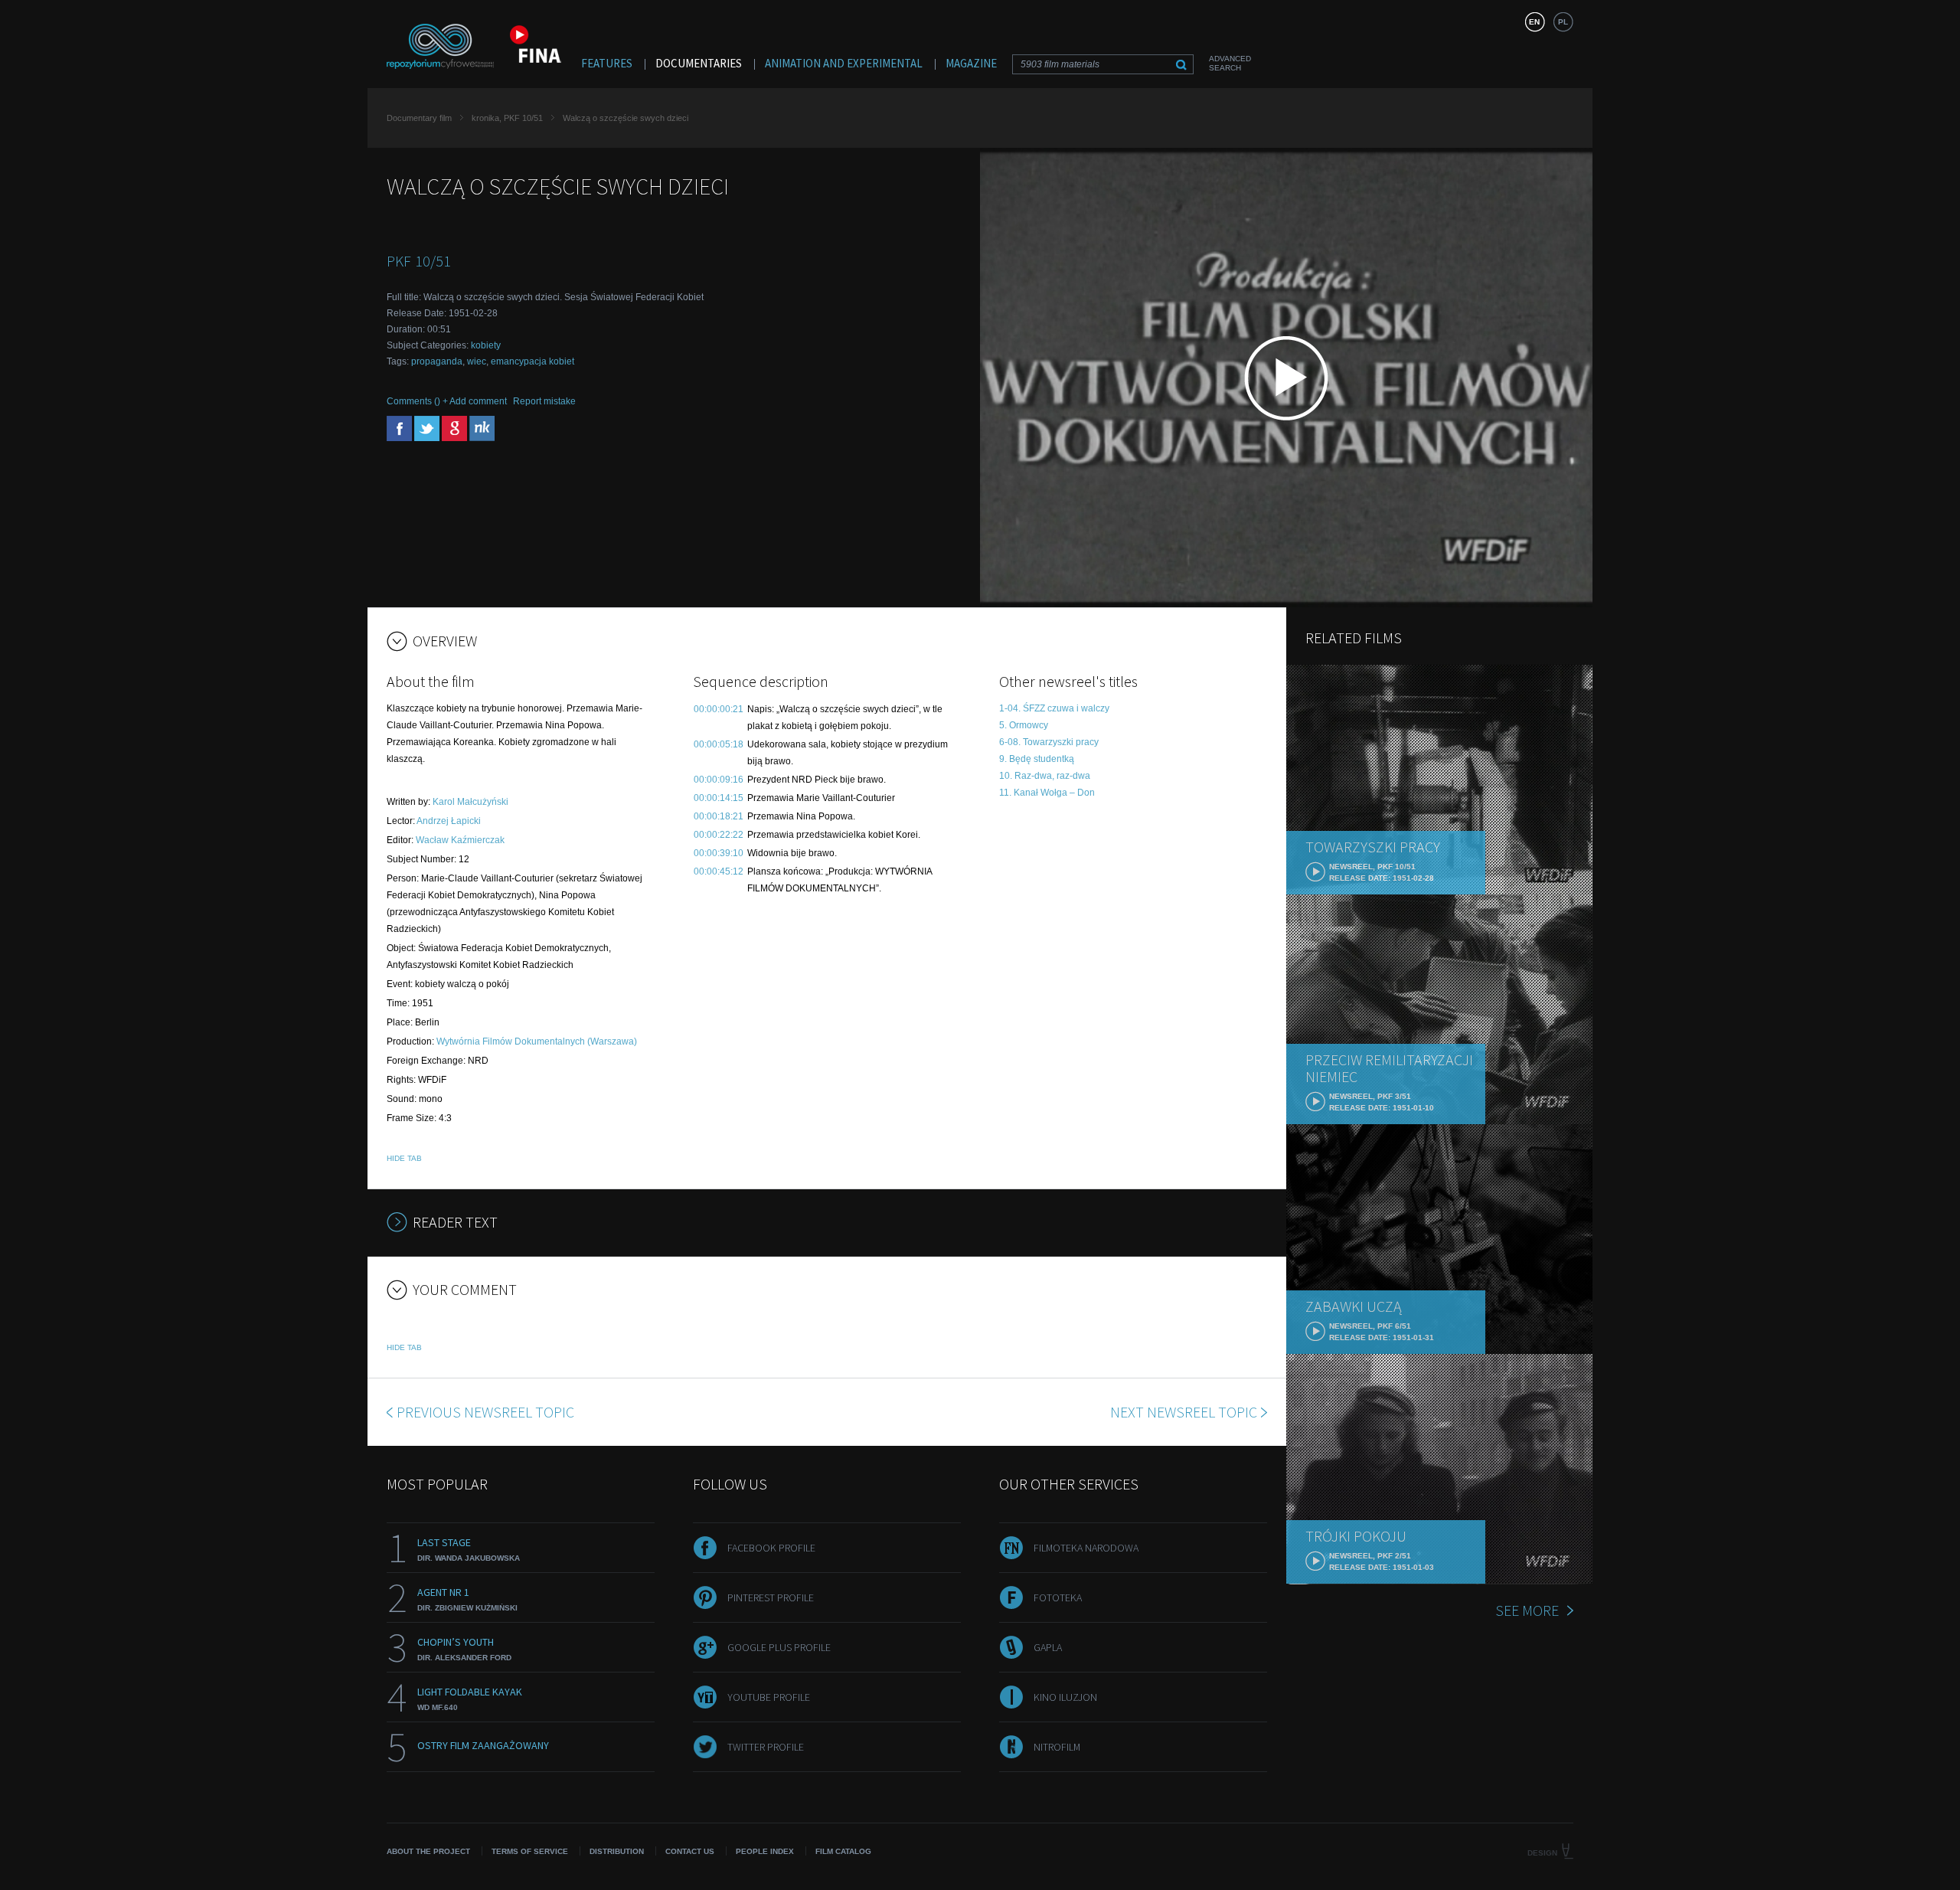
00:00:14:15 (719, 798)
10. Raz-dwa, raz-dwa (1045, 776)
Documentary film (419, 118)
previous (485, 1412)
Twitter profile (766, 1747)
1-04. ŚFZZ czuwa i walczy (1054, 708)
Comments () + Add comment (447, 401)
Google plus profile (779, 1647)
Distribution (617, 1851)
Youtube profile (769, 1697)
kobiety (486, 345)
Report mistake (544, 401)
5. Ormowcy (1024, 725)
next (1184, 1412)
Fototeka (1058, 1597)
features (607, 63)
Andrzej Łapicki (449, 821)
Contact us (690, 1851)
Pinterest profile (771, 1597)
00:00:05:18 (719, 744)
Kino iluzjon (1065, 1697)
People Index (765, 1851)
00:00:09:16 (719, 780)
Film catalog (843, 1851)
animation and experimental (844, 63)
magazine (971, 63)
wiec (477, 361)
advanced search (1230, 63)
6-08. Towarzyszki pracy (1049, 742)
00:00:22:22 (719, 835)
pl (1563, 22)
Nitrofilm (1057, 1747)
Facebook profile (771, 1548)
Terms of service (530, 1851)
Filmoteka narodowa (1086, 1548)
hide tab (404, 1158)
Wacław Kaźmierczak (460, 840)
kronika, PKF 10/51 (507, 118)
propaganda (437, 361)
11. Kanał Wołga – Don (1047, 793)
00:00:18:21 (719, 816)
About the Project (428, 1851)
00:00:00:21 (719, 709)
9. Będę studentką (1037, 759)
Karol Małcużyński (470, 802)
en (1534, 22)
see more (1527, 1610)
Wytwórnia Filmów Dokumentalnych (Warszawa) (537, 1041)
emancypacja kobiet (532, 361)
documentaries (699, 63)
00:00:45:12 (719, 871)
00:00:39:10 (719, 853)
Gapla (1048, 1647)
